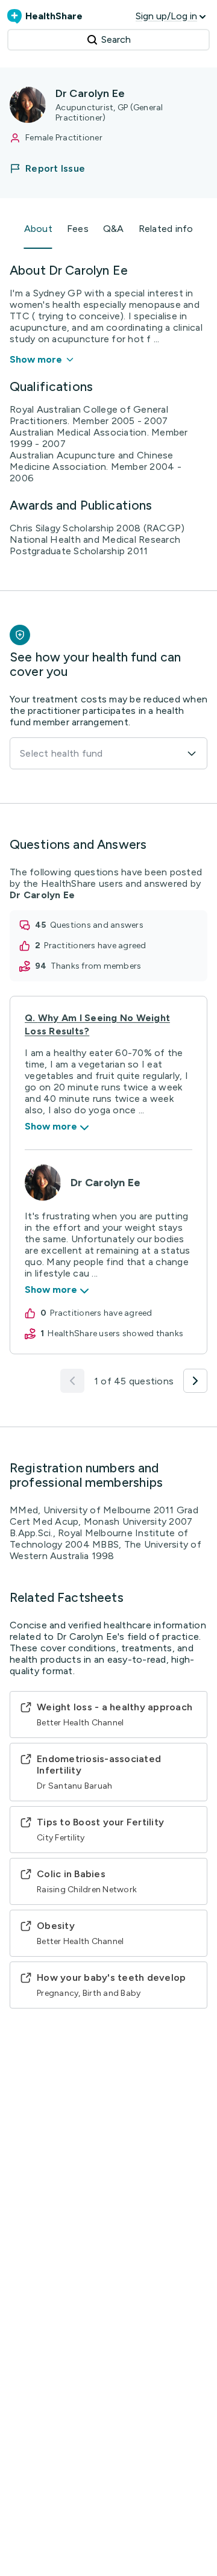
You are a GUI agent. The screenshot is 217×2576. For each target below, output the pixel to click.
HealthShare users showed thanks (115, 1333)
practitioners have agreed (95, 946)
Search (116, 39)
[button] (55, 168)
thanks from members (96, 966)
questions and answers (97, 925)
